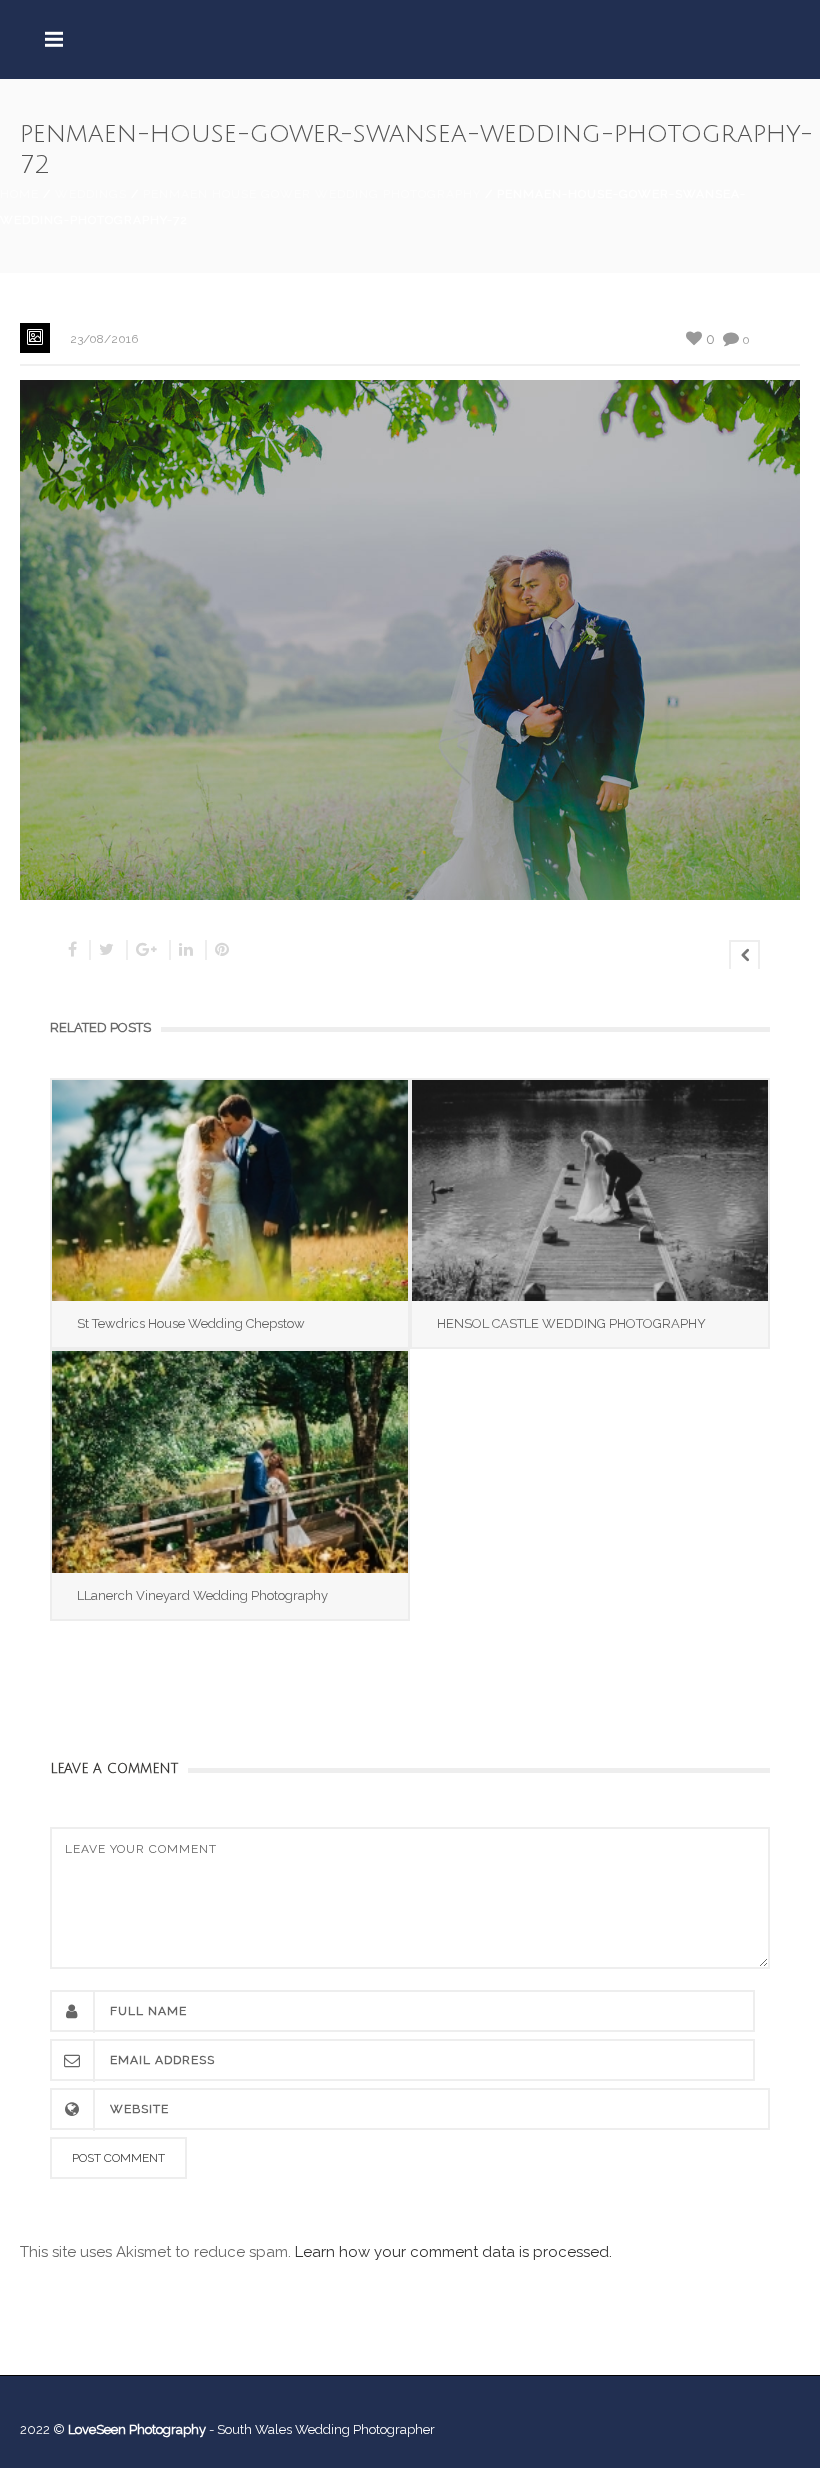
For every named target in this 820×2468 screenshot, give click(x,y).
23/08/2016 (104, 339)
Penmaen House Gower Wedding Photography (312, 194)
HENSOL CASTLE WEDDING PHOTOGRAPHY (571, 1323)
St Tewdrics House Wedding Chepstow (191, 1323)
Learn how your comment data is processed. (453, 2252)
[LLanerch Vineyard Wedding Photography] (230, 1461)
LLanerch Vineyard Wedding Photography (202, 1595)
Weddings (91, 194)
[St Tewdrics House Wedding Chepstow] (230, 1190)
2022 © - (118, 2429)
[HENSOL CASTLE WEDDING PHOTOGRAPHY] (590, 1190)
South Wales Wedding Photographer (326, 2429)
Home (19, 194)
